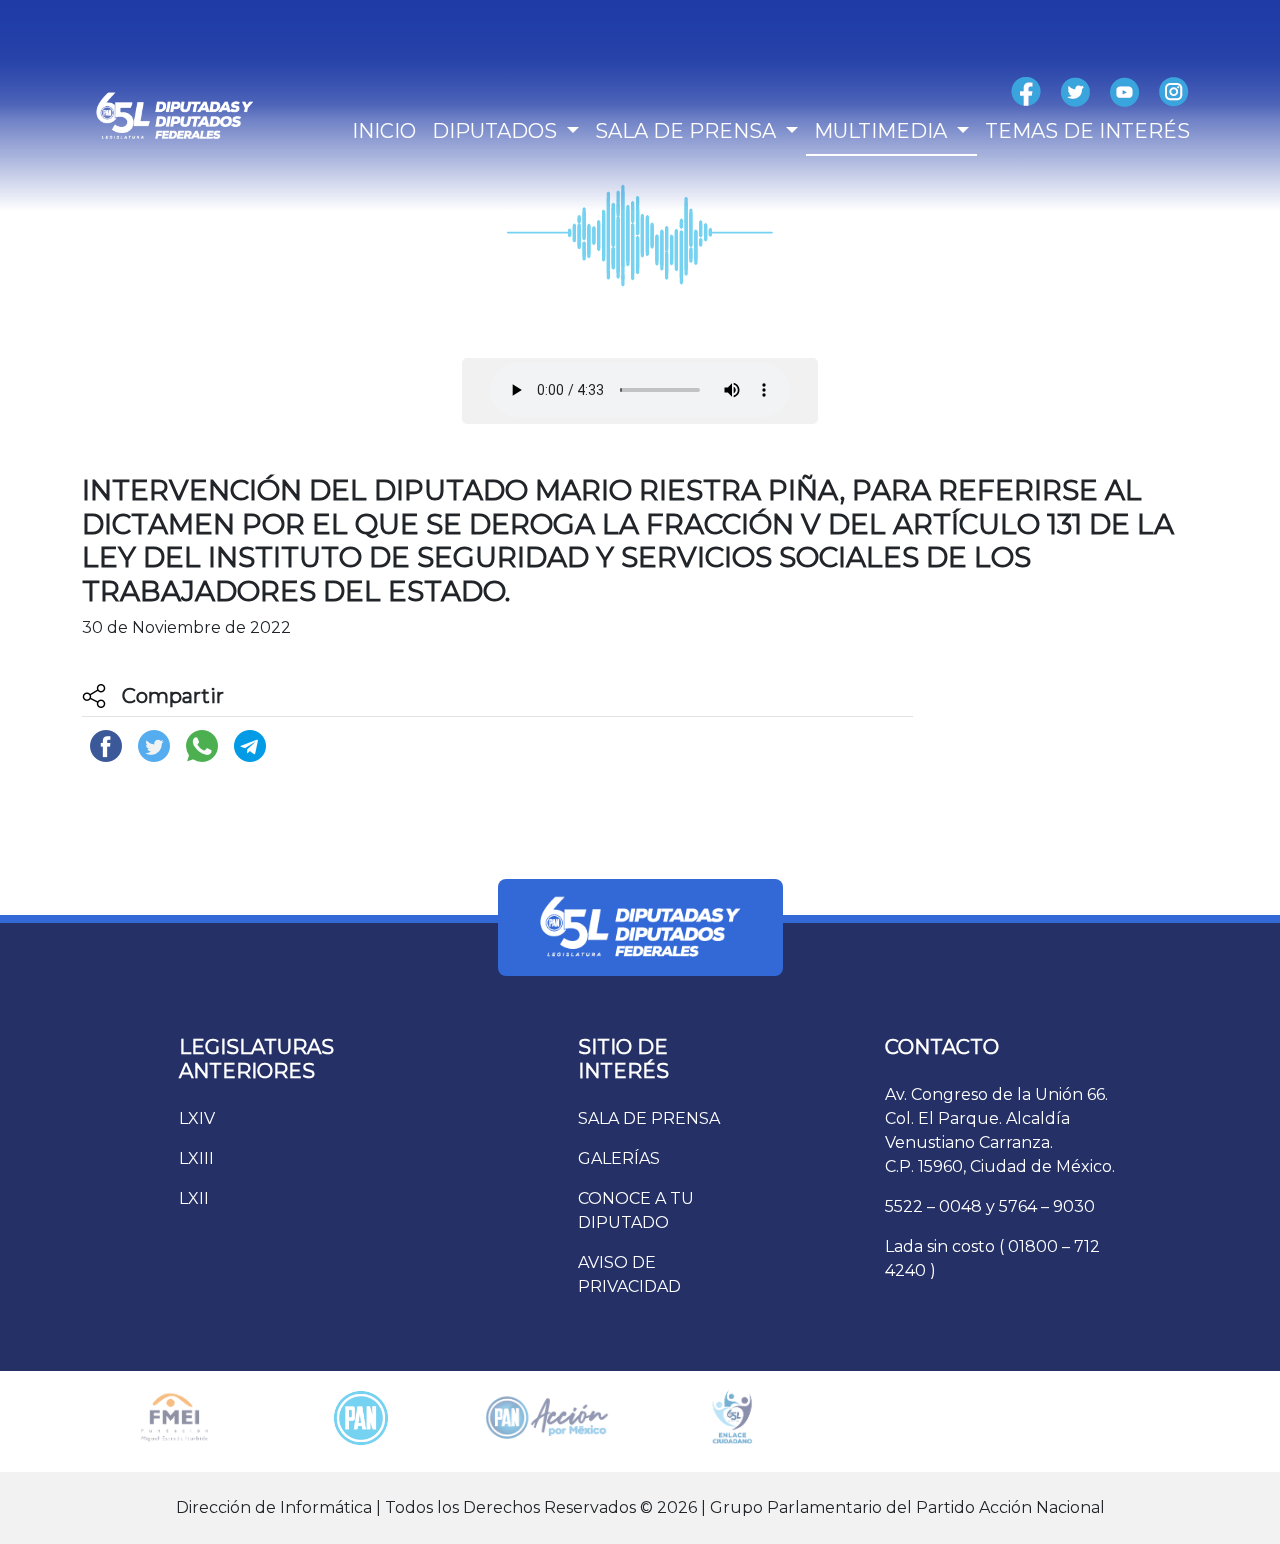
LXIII (196, 1158)
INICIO (384, 131)
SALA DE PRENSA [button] (688, 131)
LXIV (197, 1118)
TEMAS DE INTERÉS (1087, 131)
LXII (194, 1198)
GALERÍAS (619, 1158)
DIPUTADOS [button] (497, 131)
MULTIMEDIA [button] (883, 131)
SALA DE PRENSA (649, 1118)
